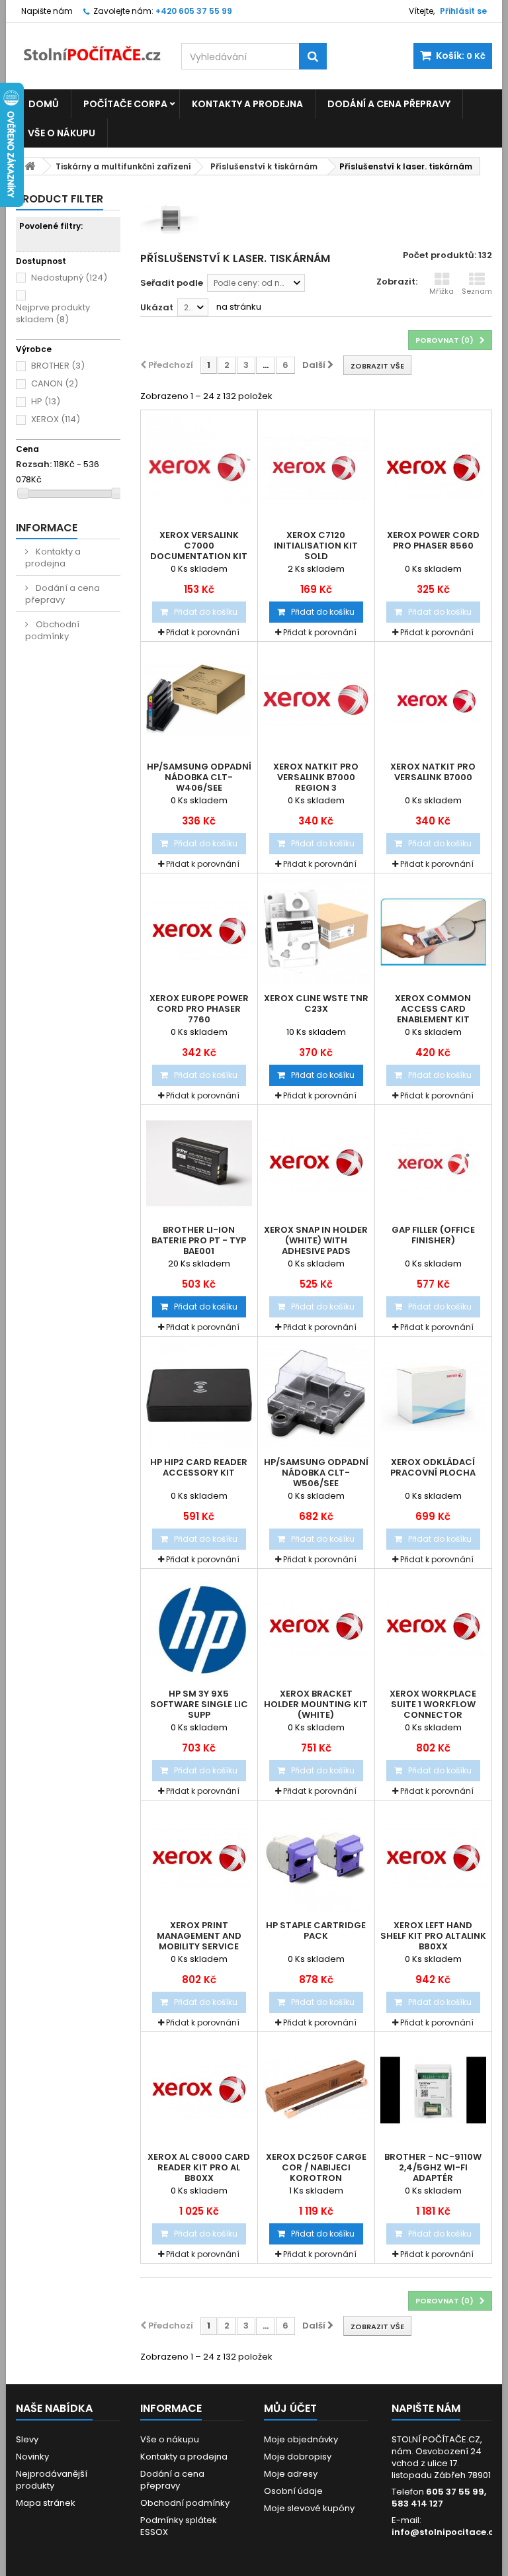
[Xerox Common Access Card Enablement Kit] (433, 932)
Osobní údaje (293, 2491)
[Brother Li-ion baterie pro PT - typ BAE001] (199, 1163)
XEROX (56, 419)
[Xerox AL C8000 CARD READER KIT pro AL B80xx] (199, 2090)
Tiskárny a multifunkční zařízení (123, 166)
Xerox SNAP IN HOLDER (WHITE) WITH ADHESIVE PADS (316, 1241)
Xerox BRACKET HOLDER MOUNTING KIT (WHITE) (316, 1705)
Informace (47, 528)
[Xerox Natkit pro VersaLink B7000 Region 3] (316, 700)
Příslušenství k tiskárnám (264, 166)
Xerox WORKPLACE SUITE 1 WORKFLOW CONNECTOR (433, 1705)
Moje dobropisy (298, 2457)
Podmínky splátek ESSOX (179, 2526)
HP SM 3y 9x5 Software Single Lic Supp (199, 1705)
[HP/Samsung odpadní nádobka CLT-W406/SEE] (199, 700)
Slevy (27, 2439)
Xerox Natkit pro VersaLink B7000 (433, 772)
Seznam (477, 291)
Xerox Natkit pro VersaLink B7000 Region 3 (316, 777)
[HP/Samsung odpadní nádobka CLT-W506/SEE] (316, 1395)
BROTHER (58, 366)
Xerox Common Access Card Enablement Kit (433, 1009)
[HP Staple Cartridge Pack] (316, 1859)
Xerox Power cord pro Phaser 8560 (433, 541)
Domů (44, 104)
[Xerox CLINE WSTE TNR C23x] (316, 932)
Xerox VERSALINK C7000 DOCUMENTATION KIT (199, 546)
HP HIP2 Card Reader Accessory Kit (199, 1468)
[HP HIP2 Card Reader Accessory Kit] (199, 1395)
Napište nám (47, 11)
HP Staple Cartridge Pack (316, 1931)
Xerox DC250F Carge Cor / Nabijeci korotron (316, 2168)
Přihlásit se (463, 11)
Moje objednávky (301, 2439)
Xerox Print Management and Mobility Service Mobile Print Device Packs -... (199, 1947)
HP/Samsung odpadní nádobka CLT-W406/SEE (199, 777)
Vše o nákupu (62, 133)
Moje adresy (291, 2474)
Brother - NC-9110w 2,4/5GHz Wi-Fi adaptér (433, 2168)
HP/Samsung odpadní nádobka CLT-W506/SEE (316, 1473)
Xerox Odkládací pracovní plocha (433, 1468)
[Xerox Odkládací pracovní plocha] (433, 1395)
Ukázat (157, 307)
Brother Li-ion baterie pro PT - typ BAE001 (199, 1241)
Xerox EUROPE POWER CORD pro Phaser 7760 (199, 1009)
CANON (55, 383)
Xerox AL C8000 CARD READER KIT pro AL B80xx (199, 2168)
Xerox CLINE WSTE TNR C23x (316, 1004)
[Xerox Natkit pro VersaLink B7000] (433, 700)
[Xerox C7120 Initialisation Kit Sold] (316, 468)
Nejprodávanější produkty (52, 2480)
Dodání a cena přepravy (389, 104)
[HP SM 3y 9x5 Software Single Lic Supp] (199, 1627)
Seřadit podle (172, 283)
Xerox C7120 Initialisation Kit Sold (316, 546)
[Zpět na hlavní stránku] (30, 166)
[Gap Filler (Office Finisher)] (433, 1163)
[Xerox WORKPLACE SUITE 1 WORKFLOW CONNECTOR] (433, 1627)
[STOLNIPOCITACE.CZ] (89, 48)
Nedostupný (69, 278)
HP (46, 401)
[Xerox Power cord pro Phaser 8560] (433, 468)
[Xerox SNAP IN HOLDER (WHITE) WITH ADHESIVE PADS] (316, 1163)
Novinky (32, 2457)
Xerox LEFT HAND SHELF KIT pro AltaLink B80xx (433, 1936)
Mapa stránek (46, 2503)
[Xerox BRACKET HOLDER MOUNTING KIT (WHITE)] (316, 1627)
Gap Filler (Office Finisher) (433, 1235)
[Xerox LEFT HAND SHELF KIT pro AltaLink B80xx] (433, 1859)
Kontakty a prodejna (247, 104)
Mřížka (442, 291)
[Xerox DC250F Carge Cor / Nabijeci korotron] (316, 2090)
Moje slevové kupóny (309, 2508)
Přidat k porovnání (203, 632)
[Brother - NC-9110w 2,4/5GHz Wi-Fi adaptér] (433, 2090)
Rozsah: (34, 465)
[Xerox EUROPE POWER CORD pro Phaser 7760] (199, 932)
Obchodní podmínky (52, 630)
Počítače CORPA (125, 104)
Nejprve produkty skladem (53, 313)
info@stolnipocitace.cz (445, 2532)
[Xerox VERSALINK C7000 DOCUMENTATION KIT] (199, 468)
